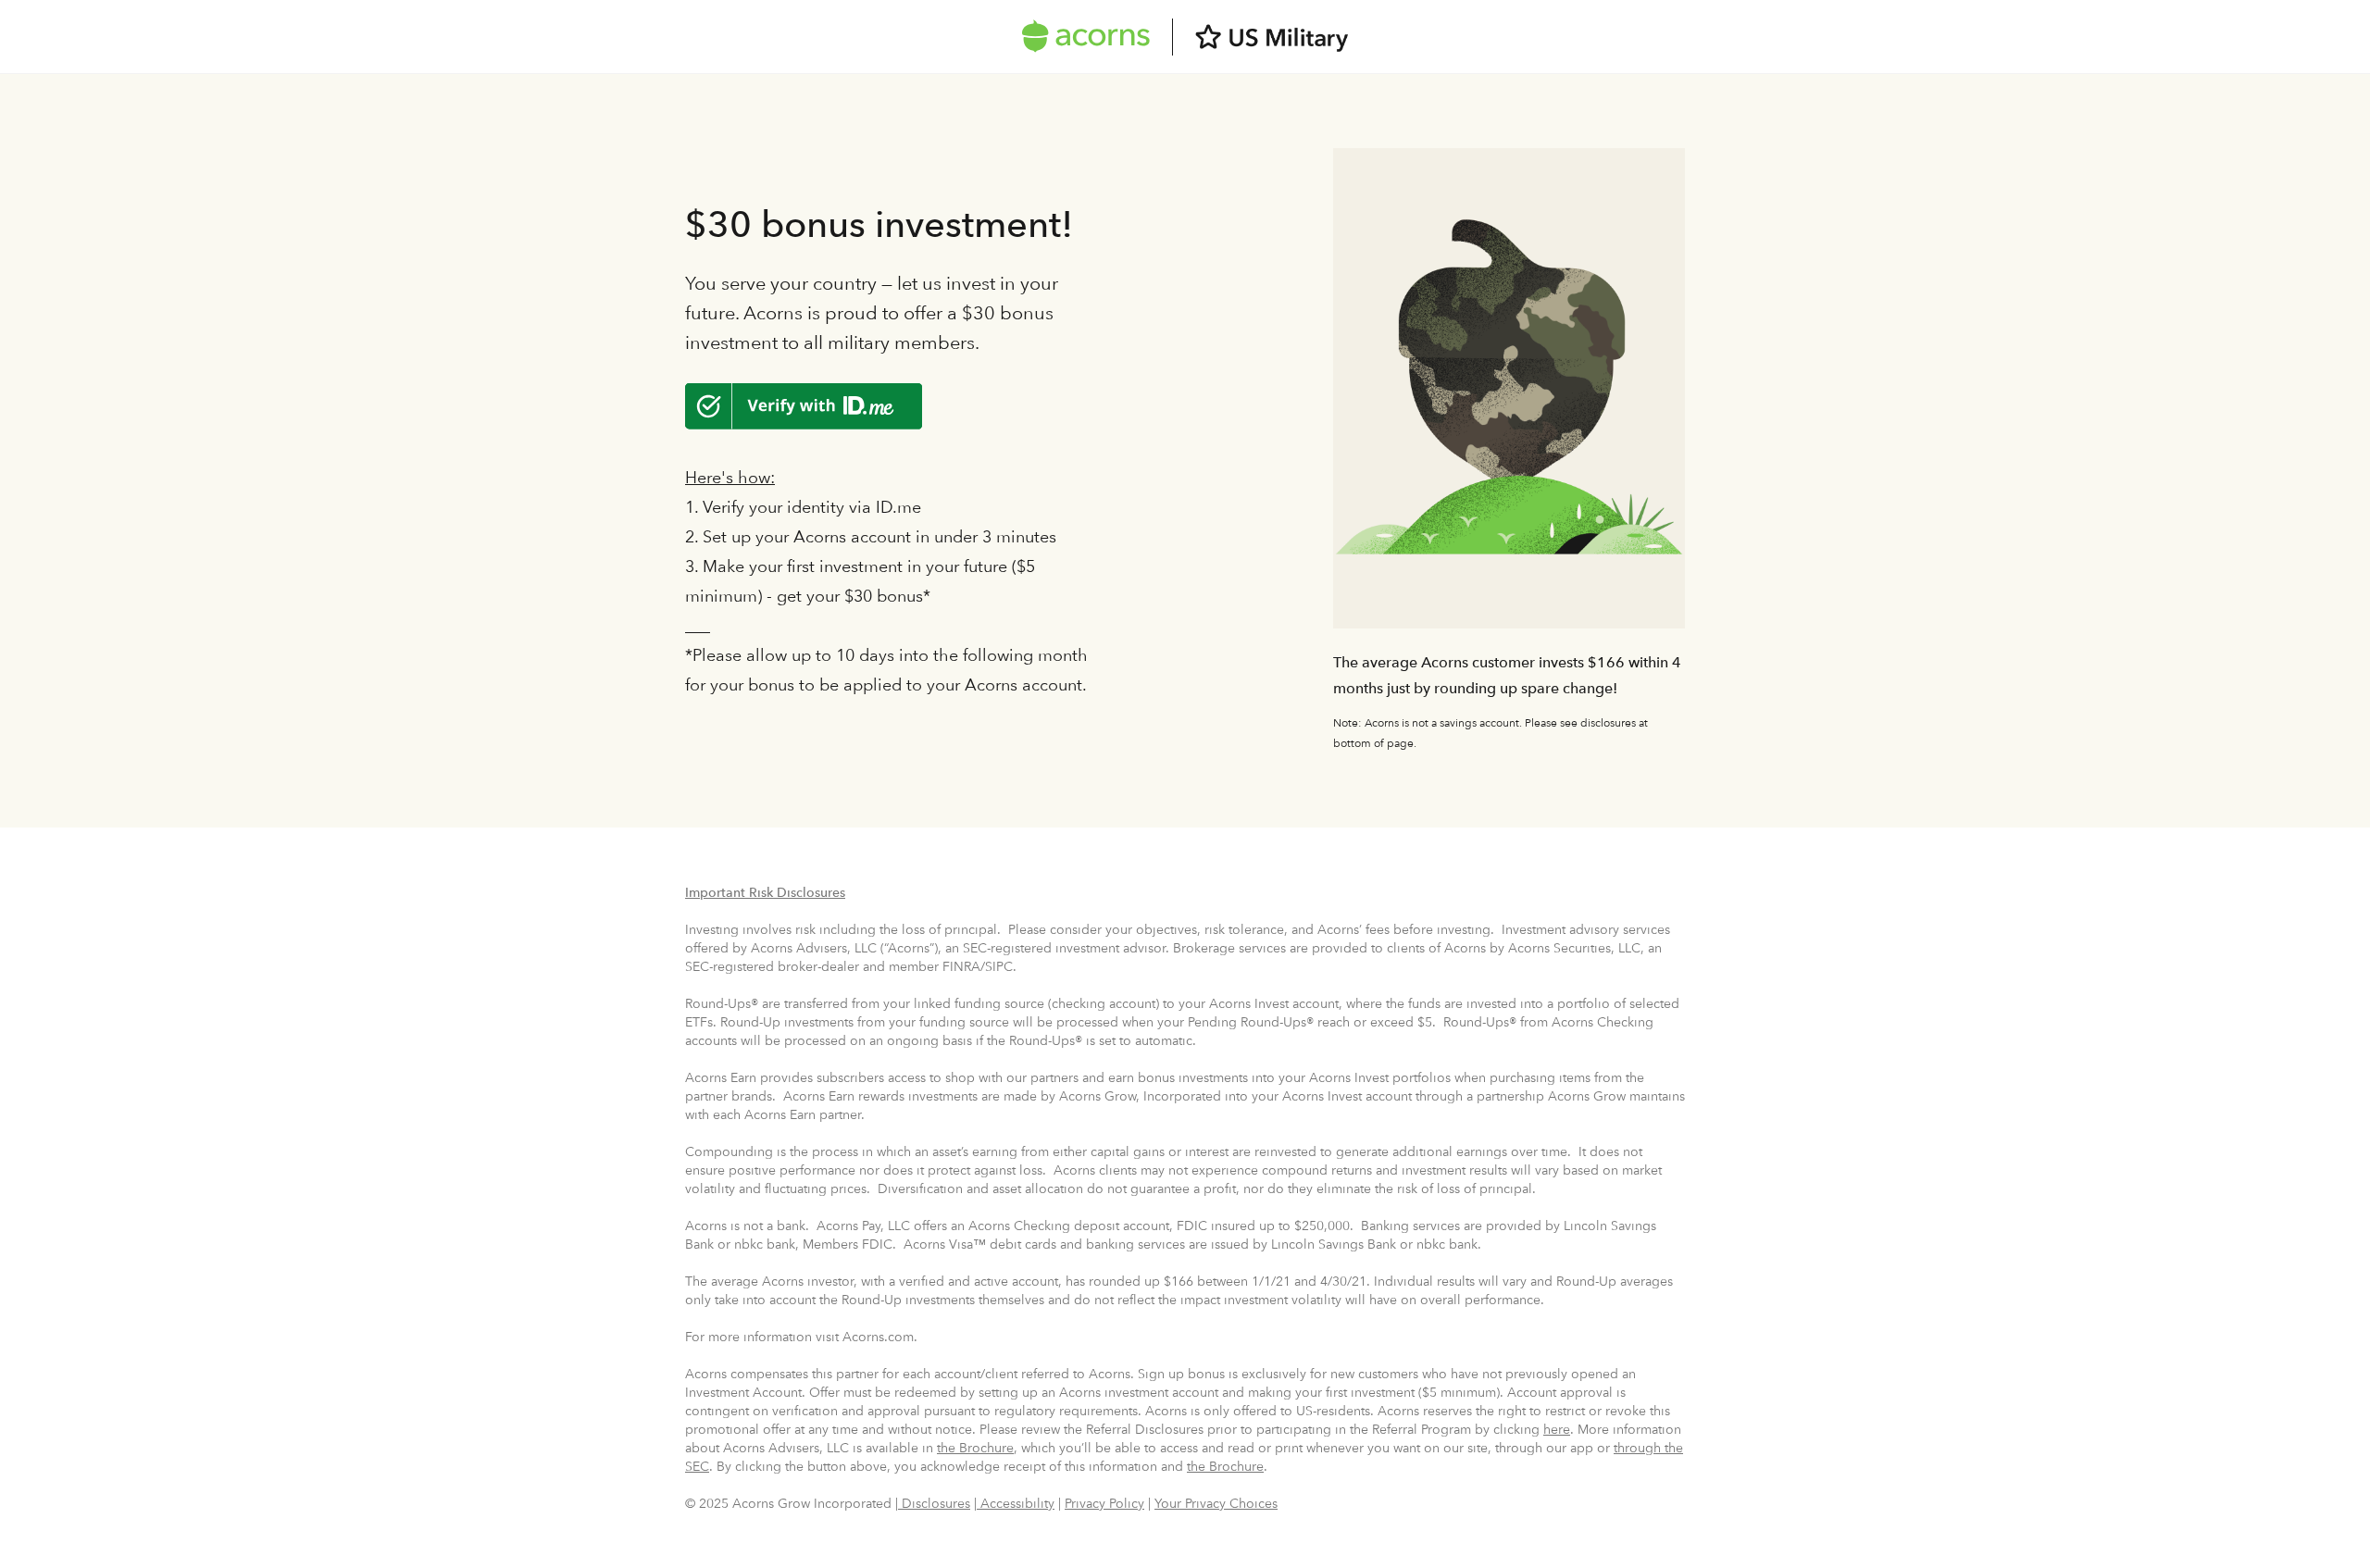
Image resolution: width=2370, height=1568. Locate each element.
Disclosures (934, 1503)
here (1557, 1429)
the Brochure (975, 1448)
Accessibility (1016, 1503)
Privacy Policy (1104, 1503)
